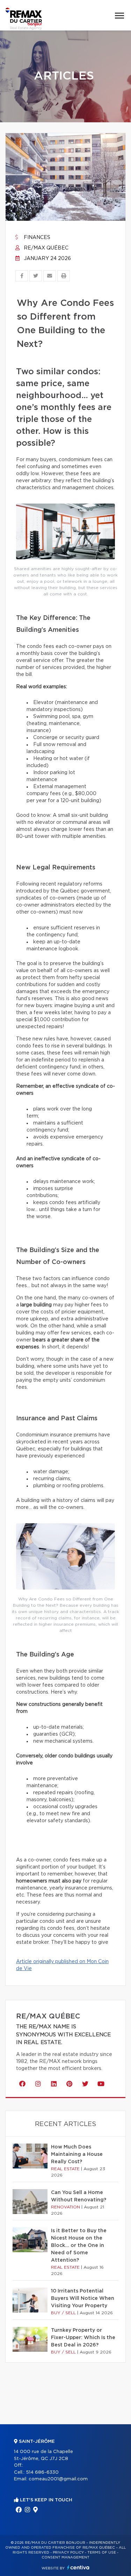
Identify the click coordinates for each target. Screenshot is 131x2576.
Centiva (78, 2567)
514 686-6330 (42, 2472)
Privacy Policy (68, 2553)
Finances (36, 238)
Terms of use (102, 2553)
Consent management (65, 2557)
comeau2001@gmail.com (58, 2479)
